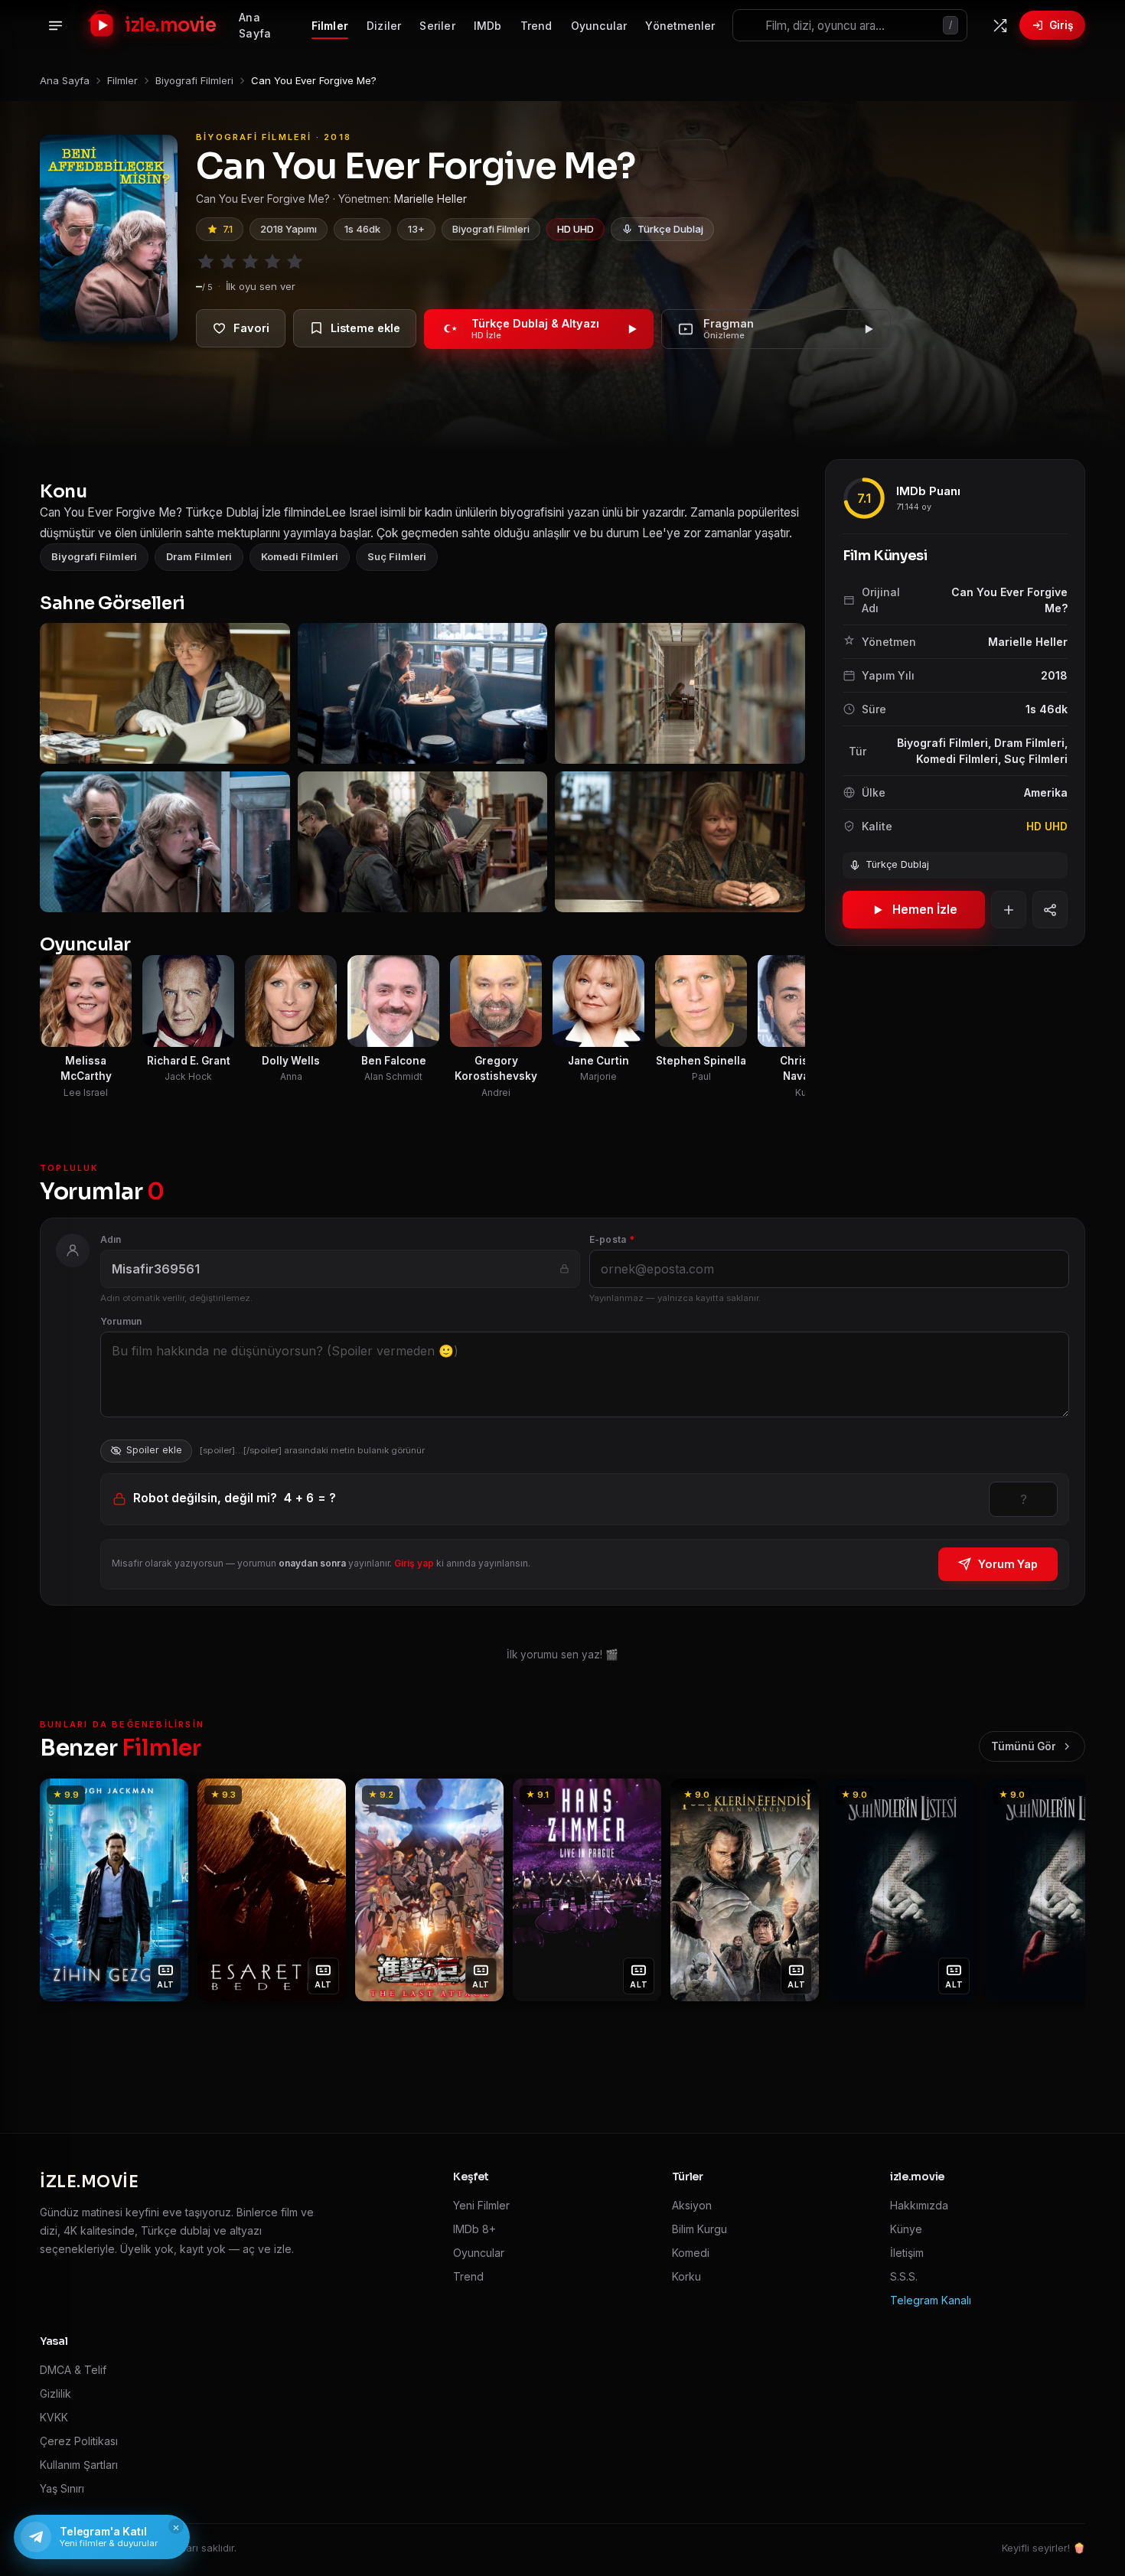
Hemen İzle (925, 910)
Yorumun (121, 1321)
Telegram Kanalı (931, 2300)
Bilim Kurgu (699, 2229)
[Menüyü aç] (55, 25)
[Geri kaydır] (50, 768)
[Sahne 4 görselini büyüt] (165, 842)
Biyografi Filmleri (491, 229)
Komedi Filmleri (300, 556)
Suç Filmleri (397, 556)
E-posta (612, 1239)
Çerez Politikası (79, 2441)
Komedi (691, 2253)
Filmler (330, 26)
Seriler (437, 26)
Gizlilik (55, 2393)
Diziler (384, 26)
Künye (906, 2229)
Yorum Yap (1008, 1564)
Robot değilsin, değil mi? (235, 1498)
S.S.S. (904, 2276)
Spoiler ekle (154, 1450)
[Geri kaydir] (60, 1890)
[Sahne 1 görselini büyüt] (165, 693)
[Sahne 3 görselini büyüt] (680, 693)
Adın (111, 1239)
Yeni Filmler (481, 2205)
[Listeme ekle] (355, 328)
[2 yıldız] (228, 262)
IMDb (488, 26)
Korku (686, 2276)
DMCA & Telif (73, 2370)
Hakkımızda (919, 2205)
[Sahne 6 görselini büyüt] (680, 842)
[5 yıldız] (295, 262)
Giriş (1061, 25)
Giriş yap (414, 1563)
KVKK (54, 2417)
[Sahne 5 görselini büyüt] (423, 842)
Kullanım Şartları (79, 2465)
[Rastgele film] (999, 25)
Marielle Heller (430, 199)
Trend (536, 26)
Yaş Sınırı (62, 2488)
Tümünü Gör (1024, 1746)
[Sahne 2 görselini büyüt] (423, 693)
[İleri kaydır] (795, 768)
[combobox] (850, 25)
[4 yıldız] (272, 262)
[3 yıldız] (250, 262)
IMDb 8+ (474, 2229)
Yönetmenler (680, 26)
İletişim (907, 2253)
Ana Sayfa (255, 25)
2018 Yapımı (289, 229)
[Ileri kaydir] (1065, 1890)
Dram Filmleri (199, 556)
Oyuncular (599, 26)
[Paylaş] (1050, 910)
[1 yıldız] (206, 262)
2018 (1054, 675)
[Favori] (241, 328)
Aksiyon (692, 2205)
